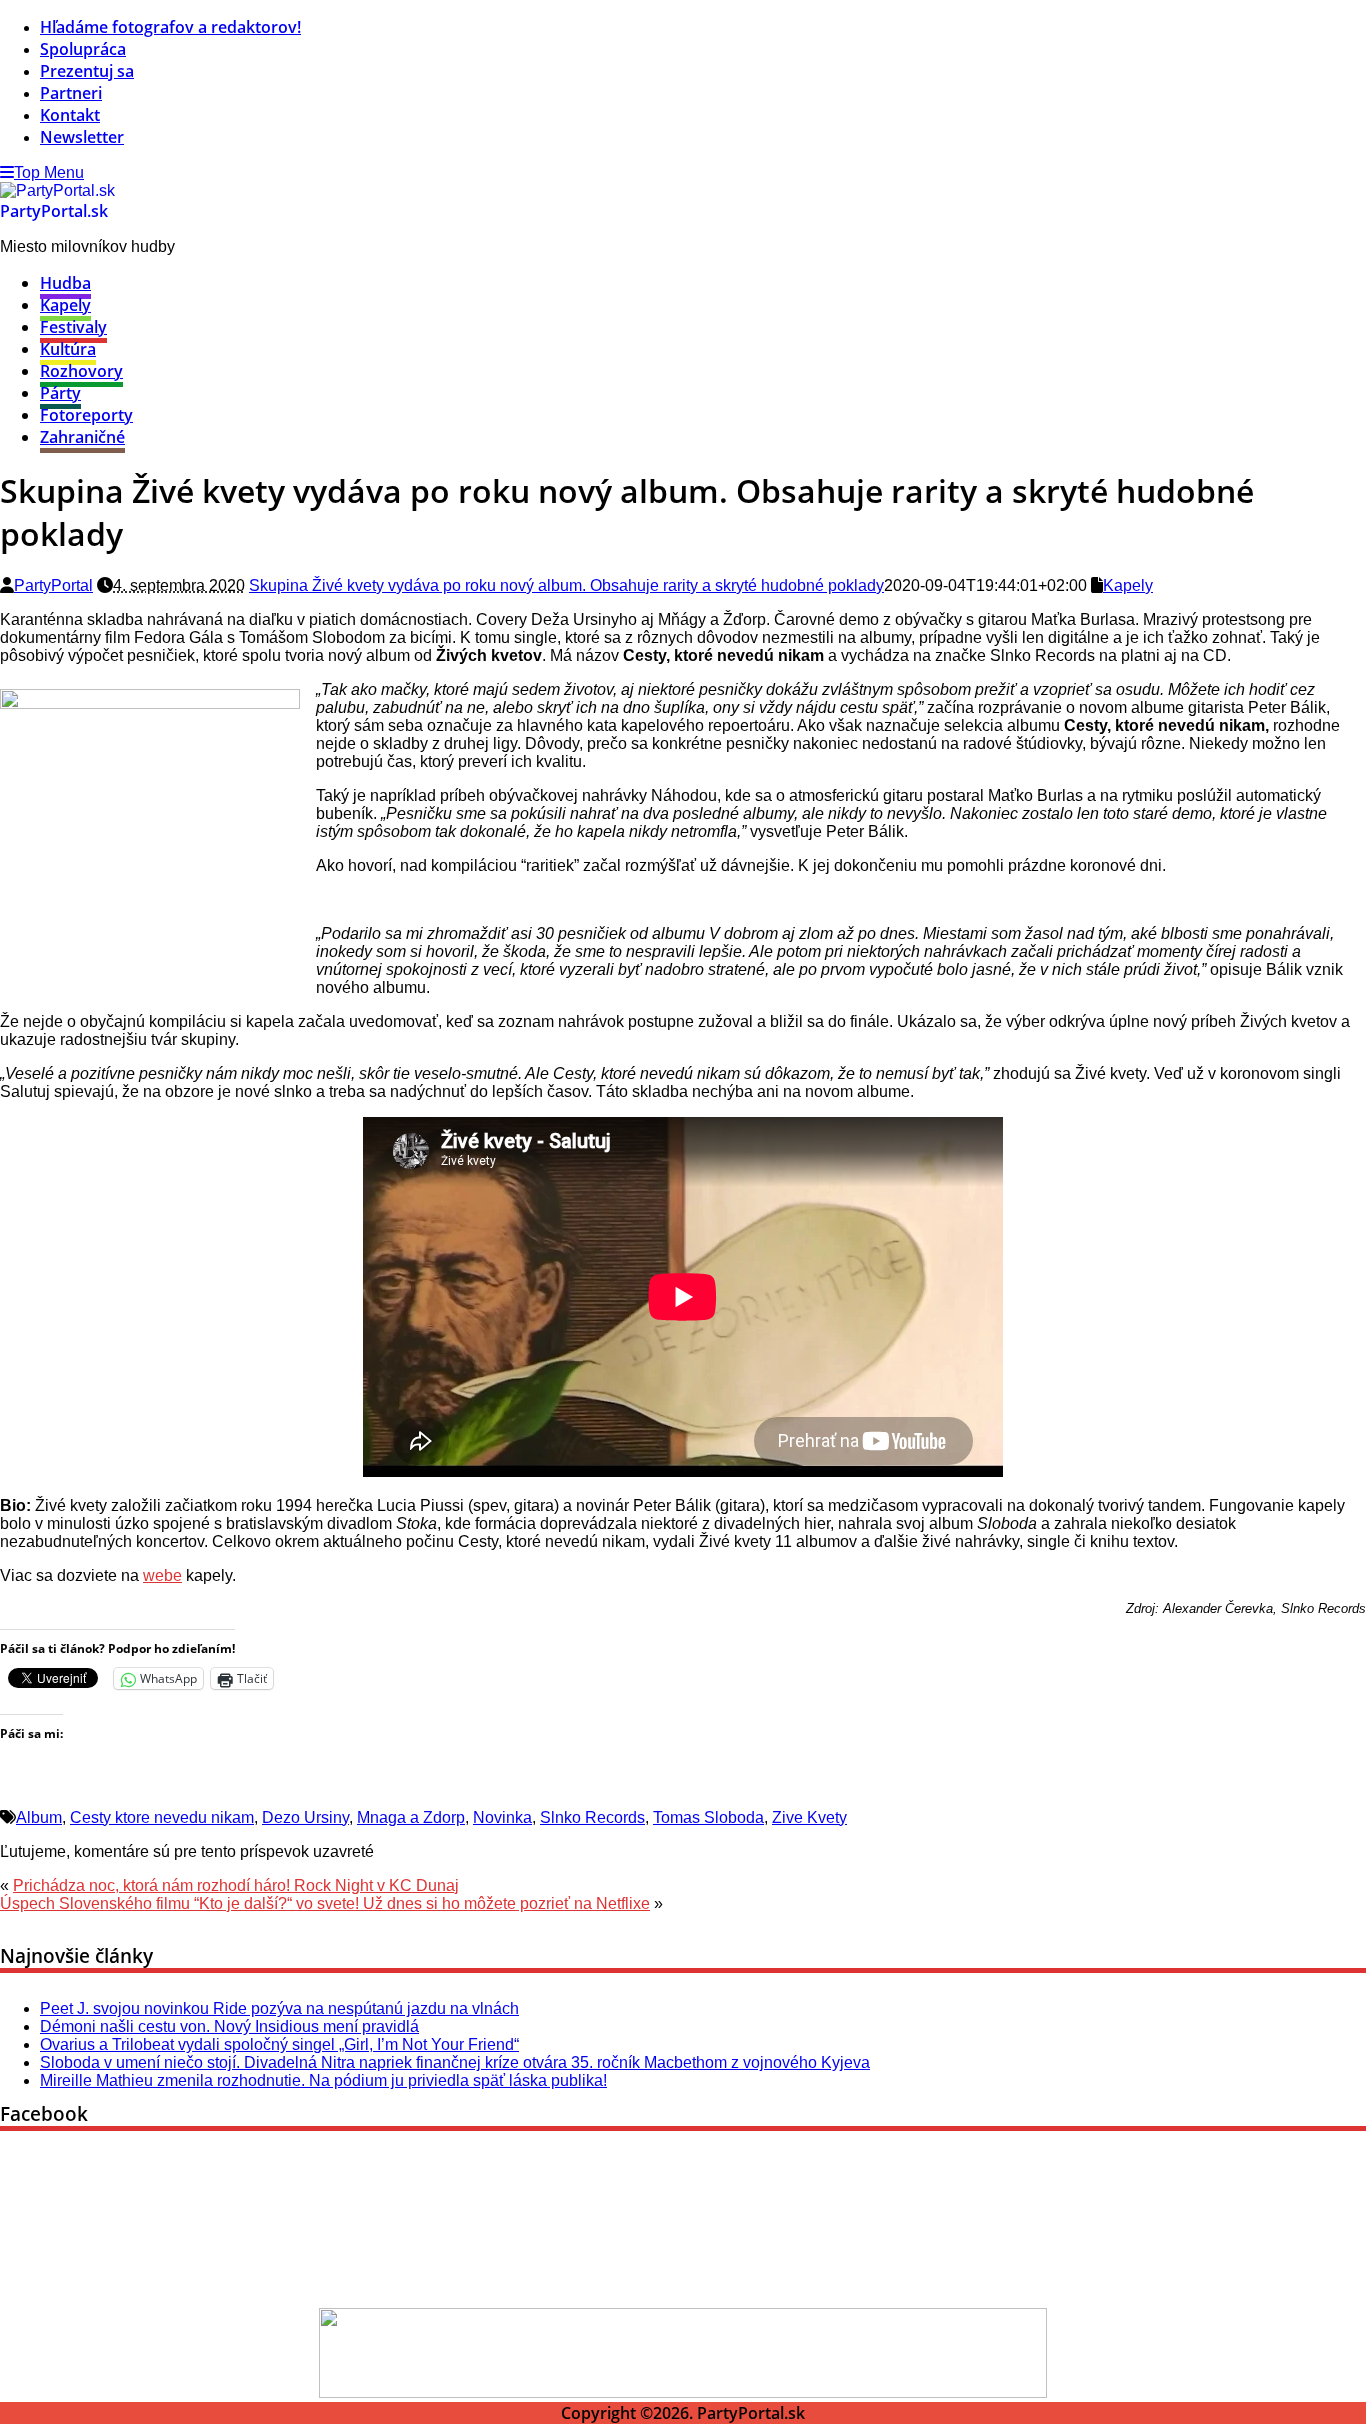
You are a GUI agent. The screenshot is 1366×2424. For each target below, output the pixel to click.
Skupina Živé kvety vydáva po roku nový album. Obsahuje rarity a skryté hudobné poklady (566, 585)
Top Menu (49, 172)
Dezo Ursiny (305, 1817)
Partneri (71, 93)
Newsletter (82, 137)
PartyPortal (53, 585)
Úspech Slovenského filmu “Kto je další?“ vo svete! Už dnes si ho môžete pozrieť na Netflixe (325, 1903)
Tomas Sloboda (708, 1817)
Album (39, 1817)
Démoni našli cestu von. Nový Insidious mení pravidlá (229, 2026)
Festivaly (73, 327)
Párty (60, 393)
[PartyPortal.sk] (57, 190)
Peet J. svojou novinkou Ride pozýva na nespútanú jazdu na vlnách (279, 2008)
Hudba (65, 283)
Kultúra (68, 349)
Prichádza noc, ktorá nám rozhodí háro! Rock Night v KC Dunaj (236, 1885)
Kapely (65, 305)
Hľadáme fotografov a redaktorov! (170, 27)
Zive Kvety (809, 1817)
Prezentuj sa (87, 71)
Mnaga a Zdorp (411, 1817)
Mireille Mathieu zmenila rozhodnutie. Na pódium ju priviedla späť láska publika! (323, 2080)
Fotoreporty (86, 415)
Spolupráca (83, 49)
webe (162, 1575)
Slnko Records (592, 1817)
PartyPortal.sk (54, 211)
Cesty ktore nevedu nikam (162, 1817)
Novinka (502, 1817)
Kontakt (70, 115)
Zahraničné (82, 437)
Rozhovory (81, 371)
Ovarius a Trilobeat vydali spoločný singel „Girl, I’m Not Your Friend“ (279, 2044)
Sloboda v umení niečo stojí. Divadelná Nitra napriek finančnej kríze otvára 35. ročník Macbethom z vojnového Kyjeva (455, 2062)
